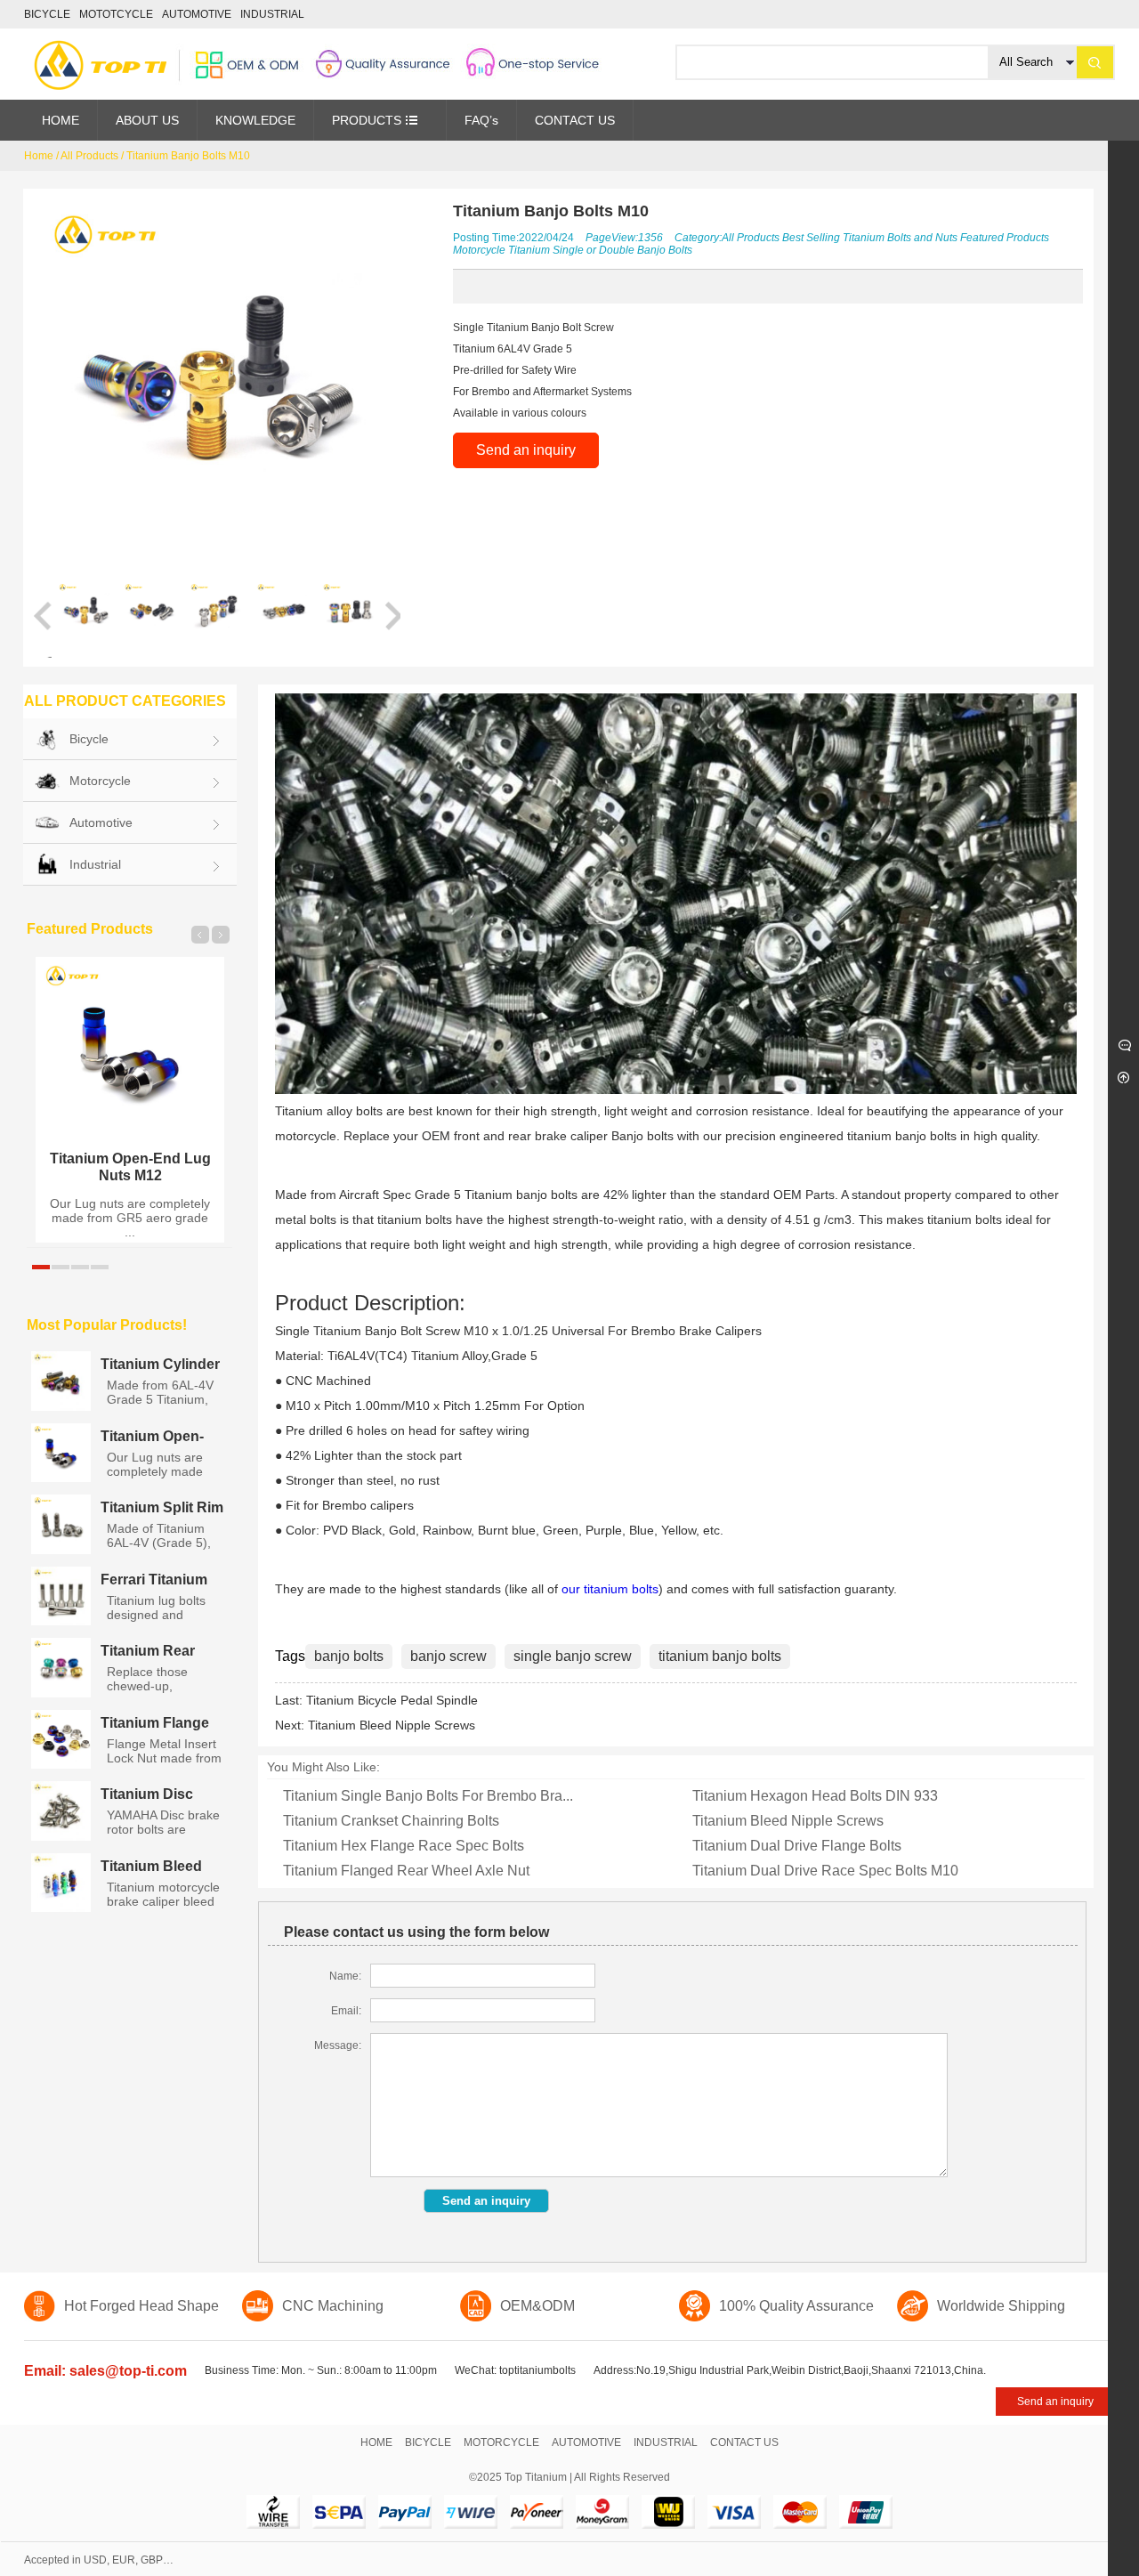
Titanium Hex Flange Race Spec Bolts (404, 1846)
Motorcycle (479, 250)
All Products (89, 156)
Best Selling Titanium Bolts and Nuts (870, 238)
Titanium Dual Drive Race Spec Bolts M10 (825, 1871)
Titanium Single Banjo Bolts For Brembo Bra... (428, 1796)
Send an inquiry (526, 450)
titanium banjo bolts (720, 1656)
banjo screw (448, 1656)
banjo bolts (349, 1656)
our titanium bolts (610, 1589)
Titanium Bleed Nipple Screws (392, 1725)
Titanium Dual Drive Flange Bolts (797, 1846)
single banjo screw (573, 1656)
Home (39, 156)
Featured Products (1005, 238)
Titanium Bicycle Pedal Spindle (392, 1700)
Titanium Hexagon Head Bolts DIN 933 (815, 1796)
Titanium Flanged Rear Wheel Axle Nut (406, 1871)
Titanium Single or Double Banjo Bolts (600, 250)
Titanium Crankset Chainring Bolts (391, 1821)
